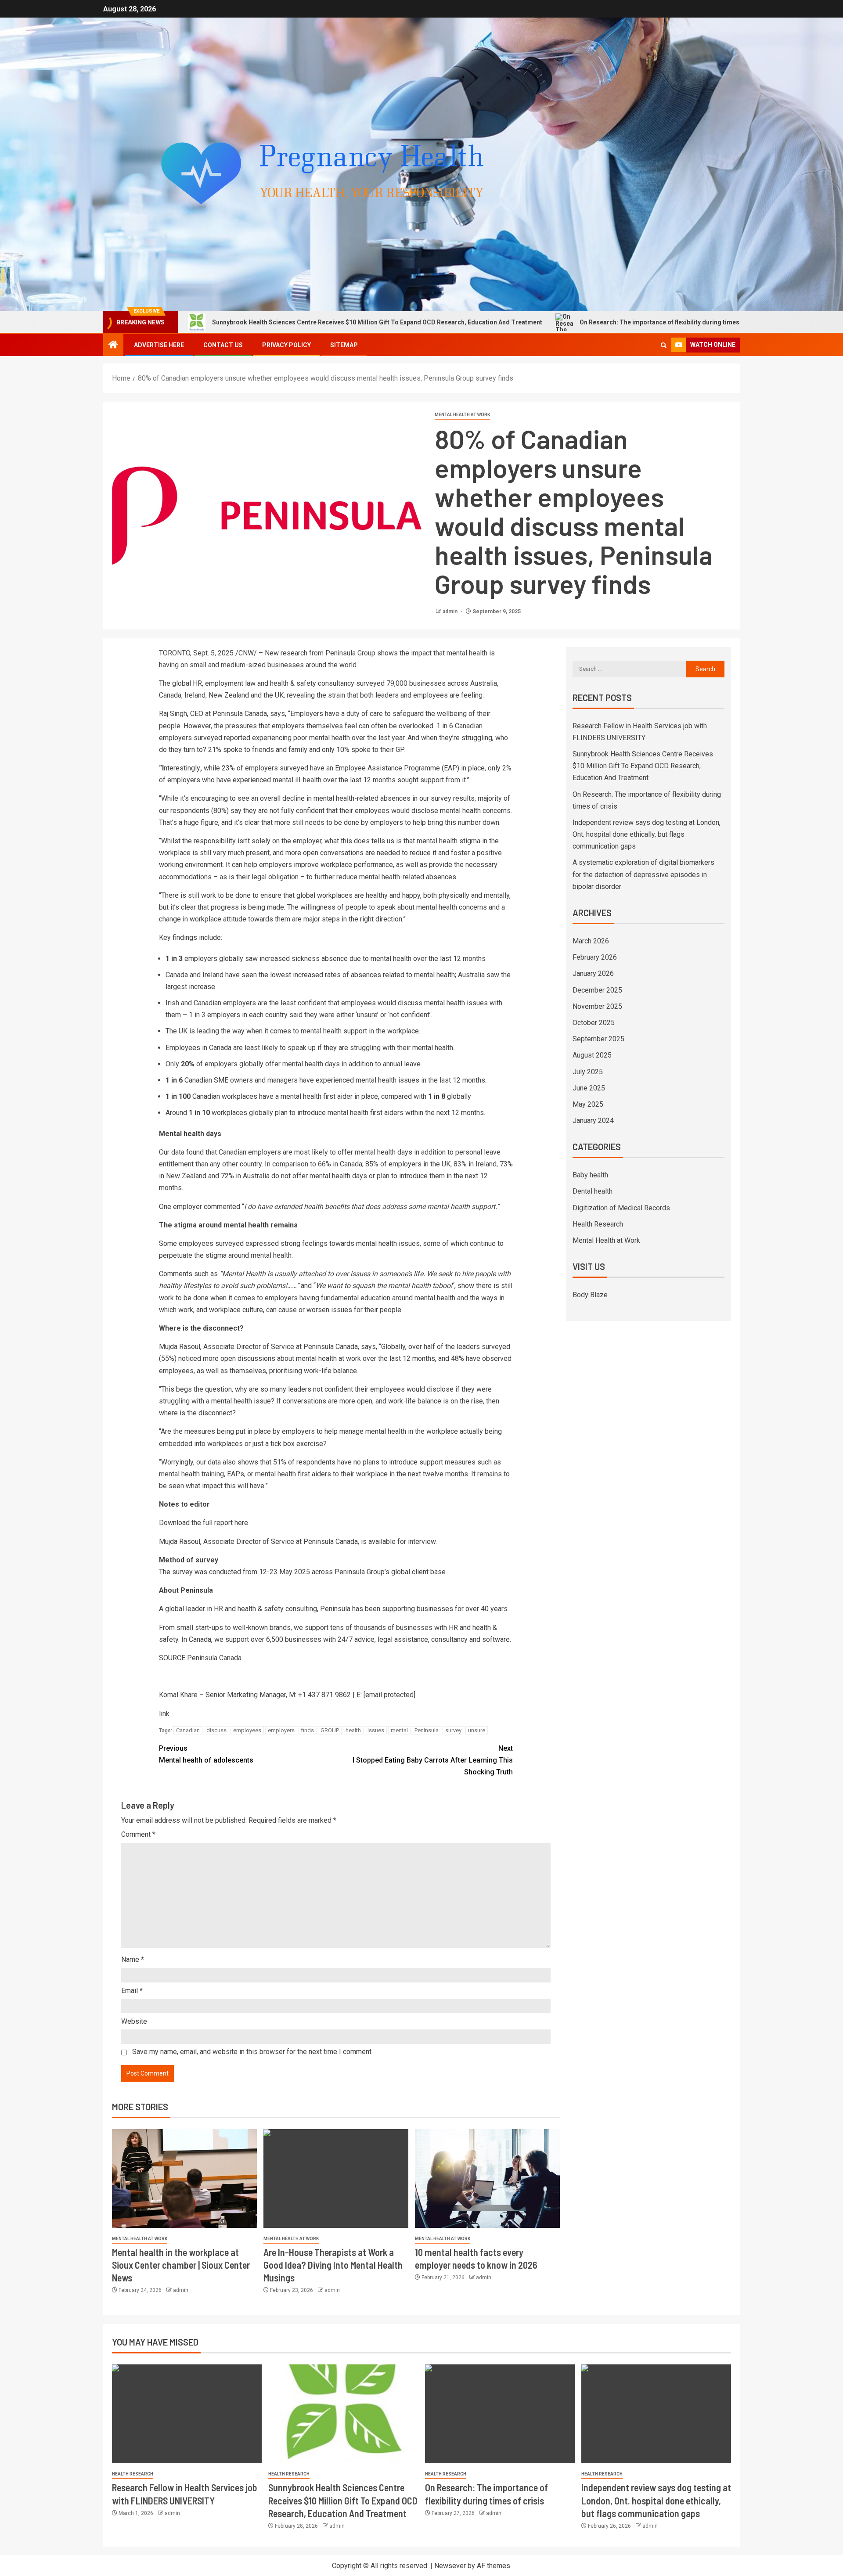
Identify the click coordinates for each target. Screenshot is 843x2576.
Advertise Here (159, 345)
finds (308, 1730)
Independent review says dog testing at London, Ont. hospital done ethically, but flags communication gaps (647, 834)
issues (376, 1730)
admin (451, 612)
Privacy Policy (286, 345)
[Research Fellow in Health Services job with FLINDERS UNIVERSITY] (187, 2414)
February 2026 (595, 957)
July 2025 (588, 1072)
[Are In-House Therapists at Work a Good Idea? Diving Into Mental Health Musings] (336, 2178)
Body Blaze (590, 1295)
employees (247, 1730)
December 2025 (597, 990)
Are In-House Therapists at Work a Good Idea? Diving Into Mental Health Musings (333, 2265)
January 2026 (593, 973)
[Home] (113, 345)
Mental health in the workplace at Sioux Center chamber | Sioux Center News (181, 2265)
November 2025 (597, 1006)
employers (281, 1730)
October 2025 (594, 1023)
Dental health (593, 1191)
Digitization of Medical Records (621, 1208)
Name (133, 1959)
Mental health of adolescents (206, 1754)
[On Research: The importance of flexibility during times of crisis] (500, 2414)
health (353, 1730)
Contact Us (223, 345)
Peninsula (427, 1730)
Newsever (450, 2566)
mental (399, 1730)
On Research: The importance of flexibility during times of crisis (560, 322)
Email (132, 1991)
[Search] (664, 345)
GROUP (330, 1730)
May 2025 (588, 1104)
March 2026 (591, 941)
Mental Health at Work (462, 415)
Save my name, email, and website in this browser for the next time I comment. (252, 2052)
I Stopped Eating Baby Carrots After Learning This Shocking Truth (433, 1760)
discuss (216, 1730)
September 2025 (598, 1039)
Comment (138, 1834)
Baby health (590, 1175)
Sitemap (344, 345)
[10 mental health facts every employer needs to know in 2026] (487, 2178)
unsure (477, 1730)
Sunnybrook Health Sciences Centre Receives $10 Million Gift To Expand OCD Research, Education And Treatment (265, 322)
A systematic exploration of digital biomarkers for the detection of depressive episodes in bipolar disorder (643, 874)
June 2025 (589, 1088)
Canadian (188, 1730)
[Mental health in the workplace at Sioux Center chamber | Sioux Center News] (184, 2178)
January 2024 (593, 1121)
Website (134, 2021)
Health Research (598, 1224)
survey (453, 1730)
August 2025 (592, 1055)
